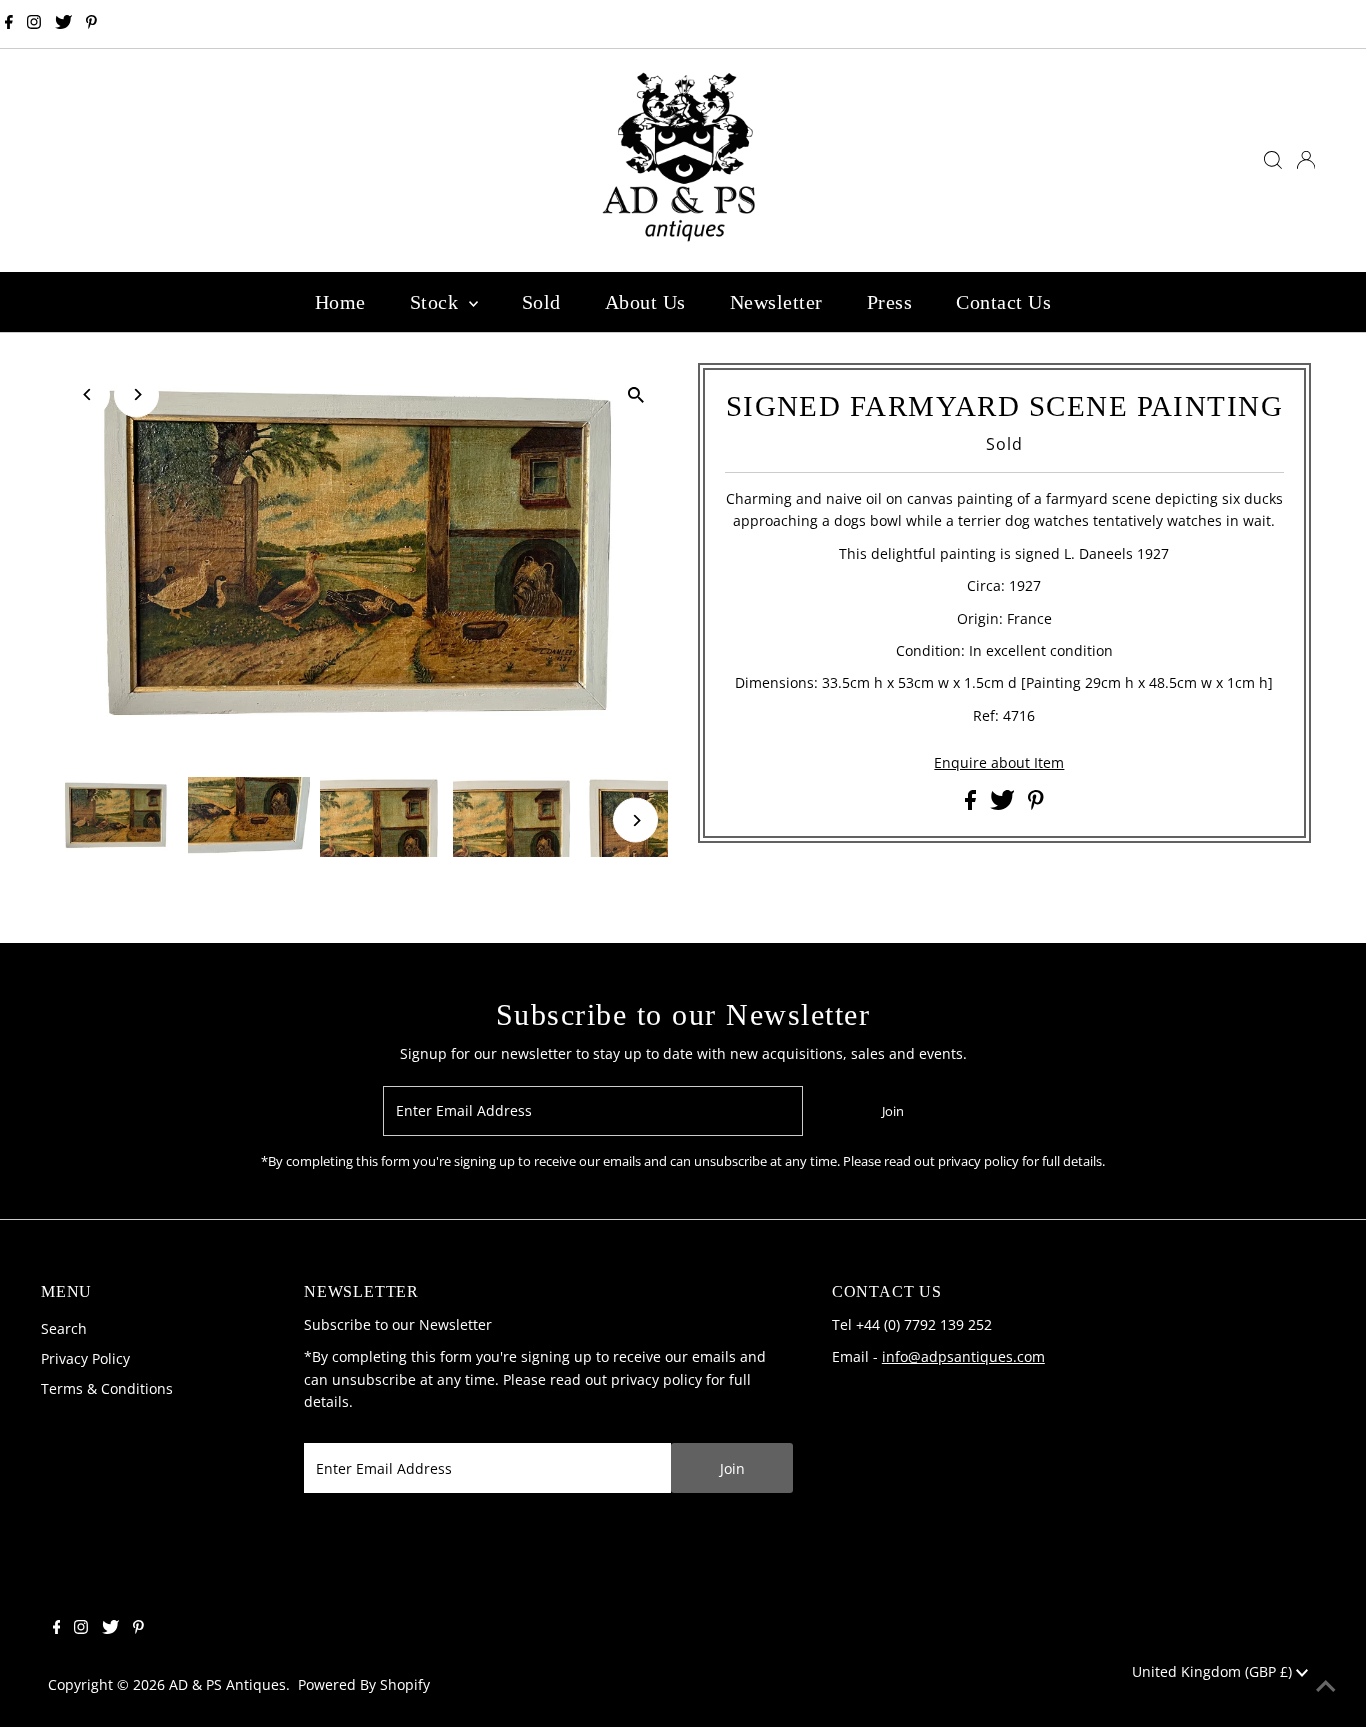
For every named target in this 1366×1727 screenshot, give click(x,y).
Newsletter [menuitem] (776, 302)
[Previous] (87, 394)
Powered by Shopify (364, 1684)
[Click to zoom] (635, 395)
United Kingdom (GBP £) (1214, 1671)
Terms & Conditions (107, 1388)
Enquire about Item (999, 763)
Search (64, 1328)
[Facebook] (9, 24)
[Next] (136, 394)
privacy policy (656, 1379)
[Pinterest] (91, 24)
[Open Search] (1273, 160)
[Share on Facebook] (972, 804)
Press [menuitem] (890, 302)
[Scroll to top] (1326, 1687)
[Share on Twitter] (1004, 804)
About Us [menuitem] (645, 302)
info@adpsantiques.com (963, 1356)
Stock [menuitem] (437, 302)
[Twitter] (63, 24)
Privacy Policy (85, 1358)
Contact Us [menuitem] (1003, 302)
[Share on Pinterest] (1036, 804)
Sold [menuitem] (541, 302)
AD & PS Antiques (227, 1684)
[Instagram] (34, 24)
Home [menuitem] (340, 302)
